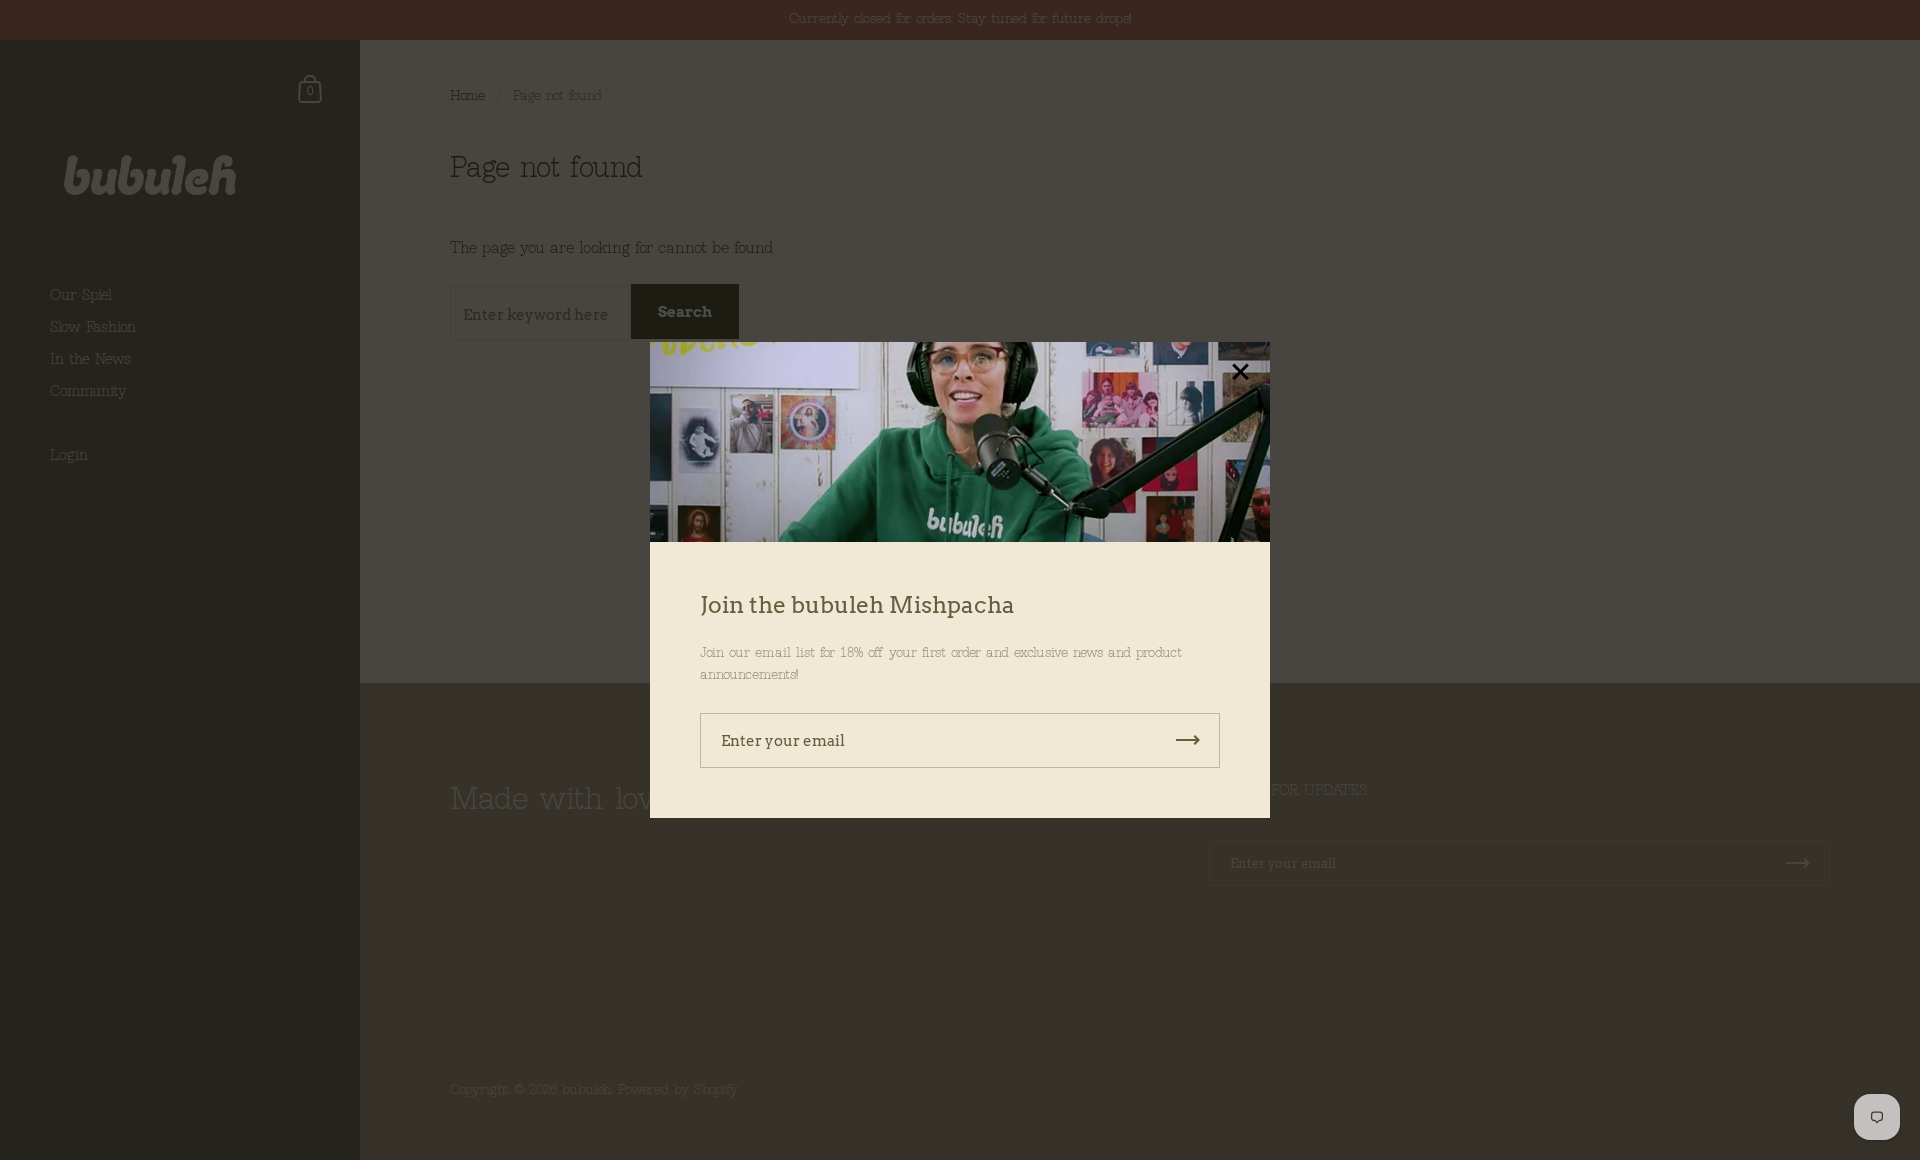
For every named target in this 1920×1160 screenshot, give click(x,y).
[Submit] (1188, 740)
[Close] (1240, 373)
